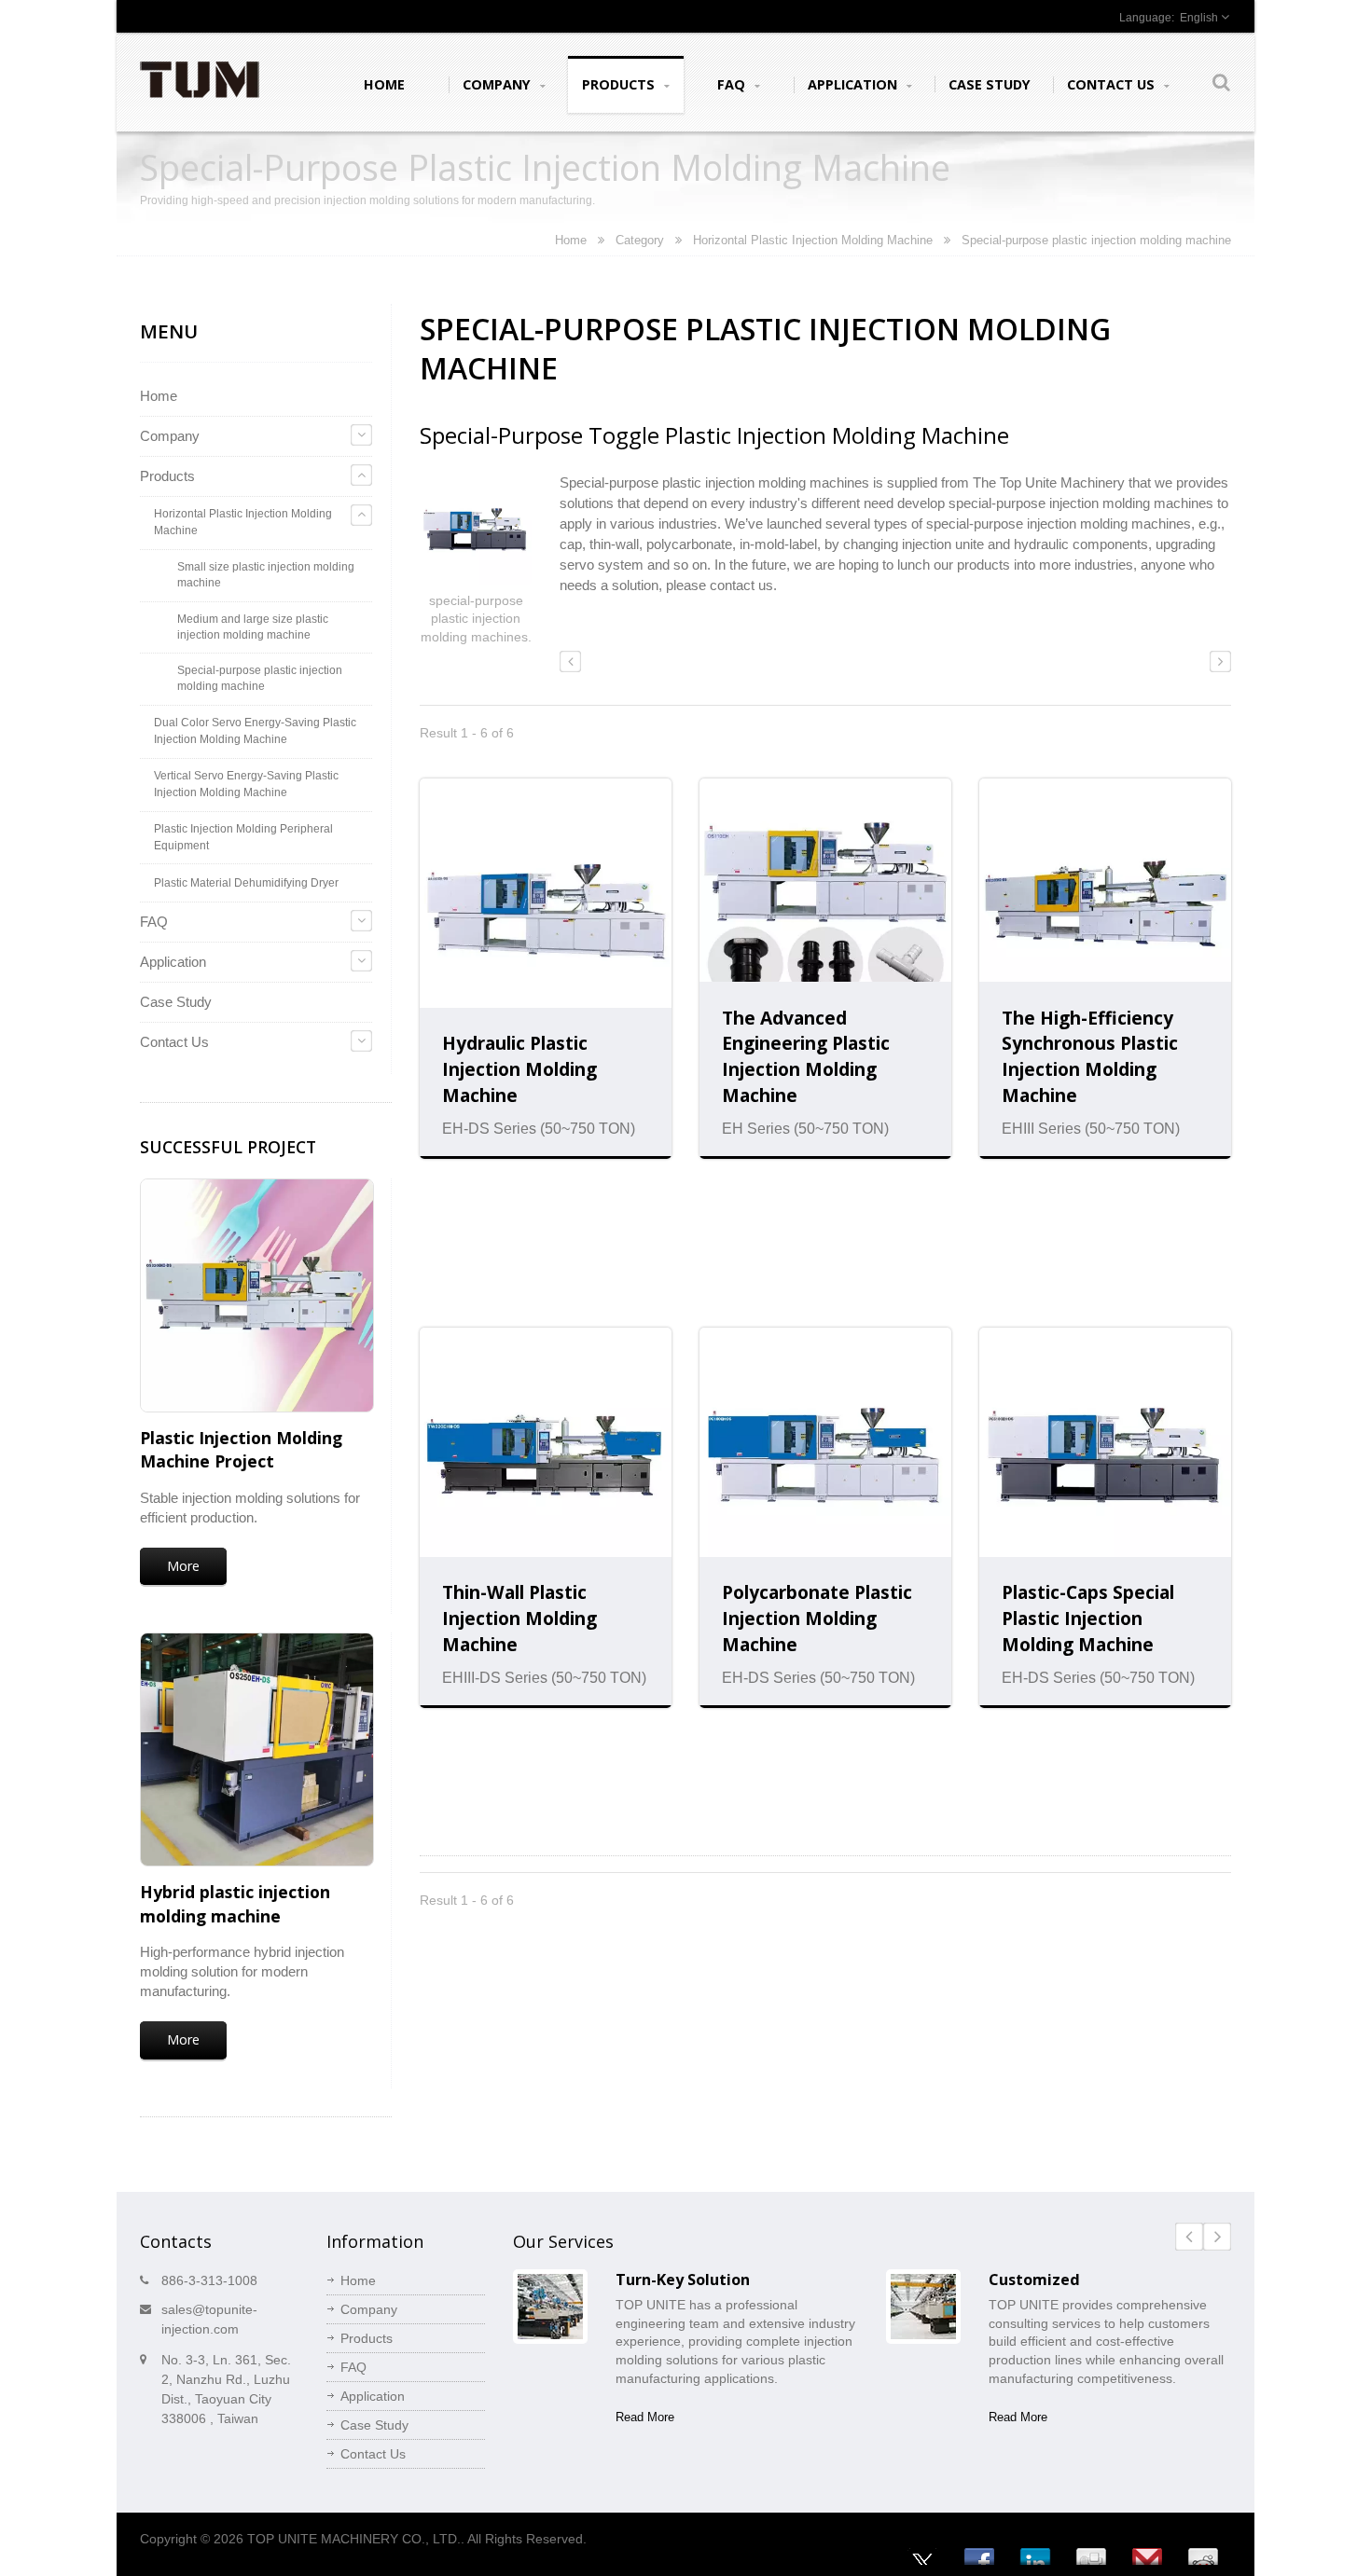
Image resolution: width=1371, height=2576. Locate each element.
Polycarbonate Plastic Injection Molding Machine (817, 1618)
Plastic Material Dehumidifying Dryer (246, 883)
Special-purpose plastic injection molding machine (260, 678)
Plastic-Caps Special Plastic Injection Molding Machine (1088, 1618)
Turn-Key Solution (683, 2280)
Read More (645, 2417)
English (1199, 18)
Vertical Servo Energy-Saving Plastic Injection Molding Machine (246, 784)
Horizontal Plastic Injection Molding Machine (813, 240)
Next (1217, 2237)
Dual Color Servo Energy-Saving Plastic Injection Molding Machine (255, 731)
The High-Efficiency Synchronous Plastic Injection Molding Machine (1090, 1057)
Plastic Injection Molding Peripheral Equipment (243, 837)
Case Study (990, 84)
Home (384, 84)
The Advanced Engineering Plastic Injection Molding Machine (806, 1057)
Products (620, 84)
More (183, 1566)
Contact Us (1113, 84)
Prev (1189, 2237)
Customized (1034, 2280)
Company (499, 84)
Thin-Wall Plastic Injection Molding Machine (519, 1618)
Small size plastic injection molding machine (266, 574)
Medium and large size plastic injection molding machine (253, 627)
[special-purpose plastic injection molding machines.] (476, 531)
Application (854, 84)
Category (640, 240)
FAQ (733, 84)
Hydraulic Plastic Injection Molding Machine (519, 1069)
